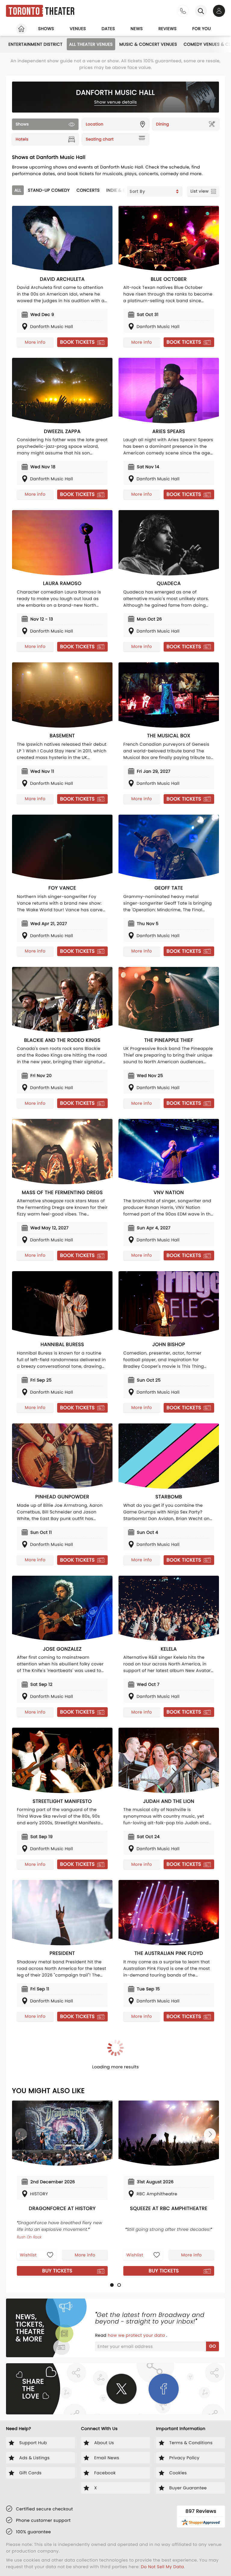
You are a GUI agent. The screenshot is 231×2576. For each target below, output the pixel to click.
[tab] (112, 2285)
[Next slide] (210, 2134)
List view (200, 191)
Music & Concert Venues (148, 44)
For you (202, 29)
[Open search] (201, 11)
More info (35, 342)
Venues (78, 29)
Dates (108, 29)
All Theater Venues (91, 44)
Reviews (168, 29)
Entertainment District (35, 44)
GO (213, 2346)
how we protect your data (137, 2335)
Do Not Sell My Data (162, 2567)
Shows (46, 29)
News (137, 29)
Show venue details (116, 102)
